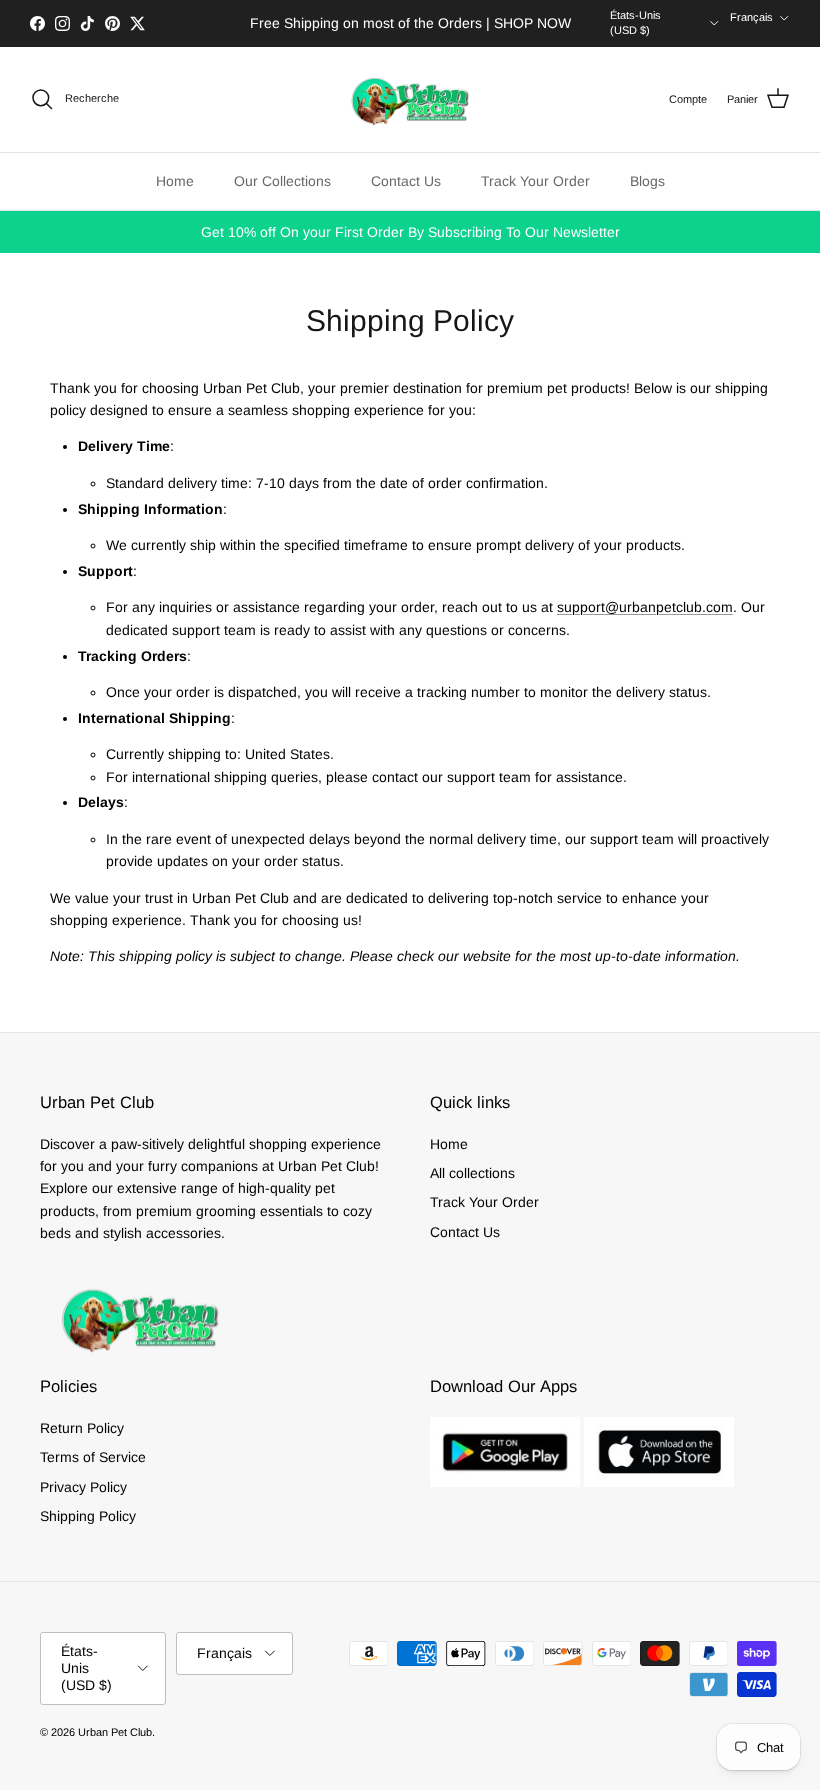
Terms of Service (93, 1457)
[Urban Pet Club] (410, 99)
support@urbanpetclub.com (645, 607)
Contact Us (406, 181)
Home (175, 181)
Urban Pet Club (115, 1732)
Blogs (647, 181)
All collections (472, 1173)
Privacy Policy (83, 1487)
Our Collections (282, 181)
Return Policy (82, 1428)
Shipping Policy (88, 1516)
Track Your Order (535, 181)
